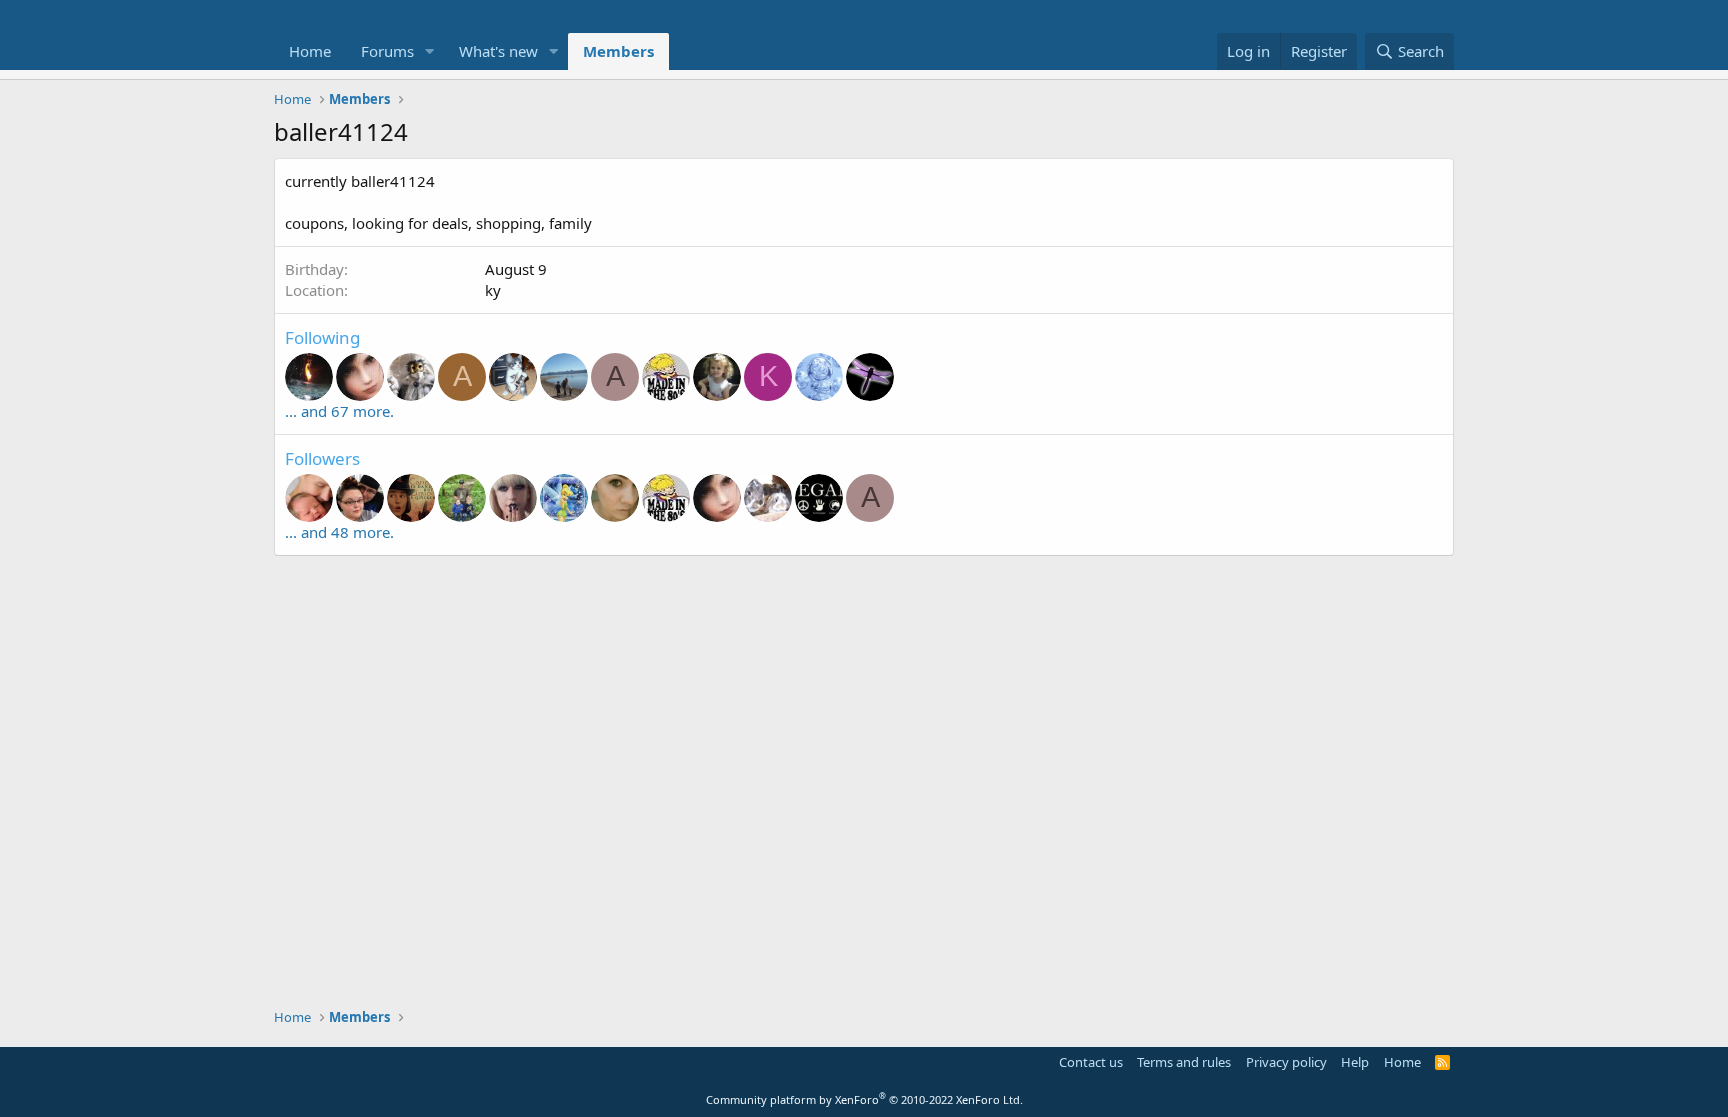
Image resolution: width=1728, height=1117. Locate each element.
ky (493, 290)
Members (618, 51)
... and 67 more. (339, 411)
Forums (387, 51)
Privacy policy (1286, 1062)
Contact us (1091, 1062)
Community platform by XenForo (864, 1099)
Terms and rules (1184, 1062)
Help (1355, 1062)
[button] (430, 51)
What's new (498, 51)
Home (310, 51)
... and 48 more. (339, 532)
